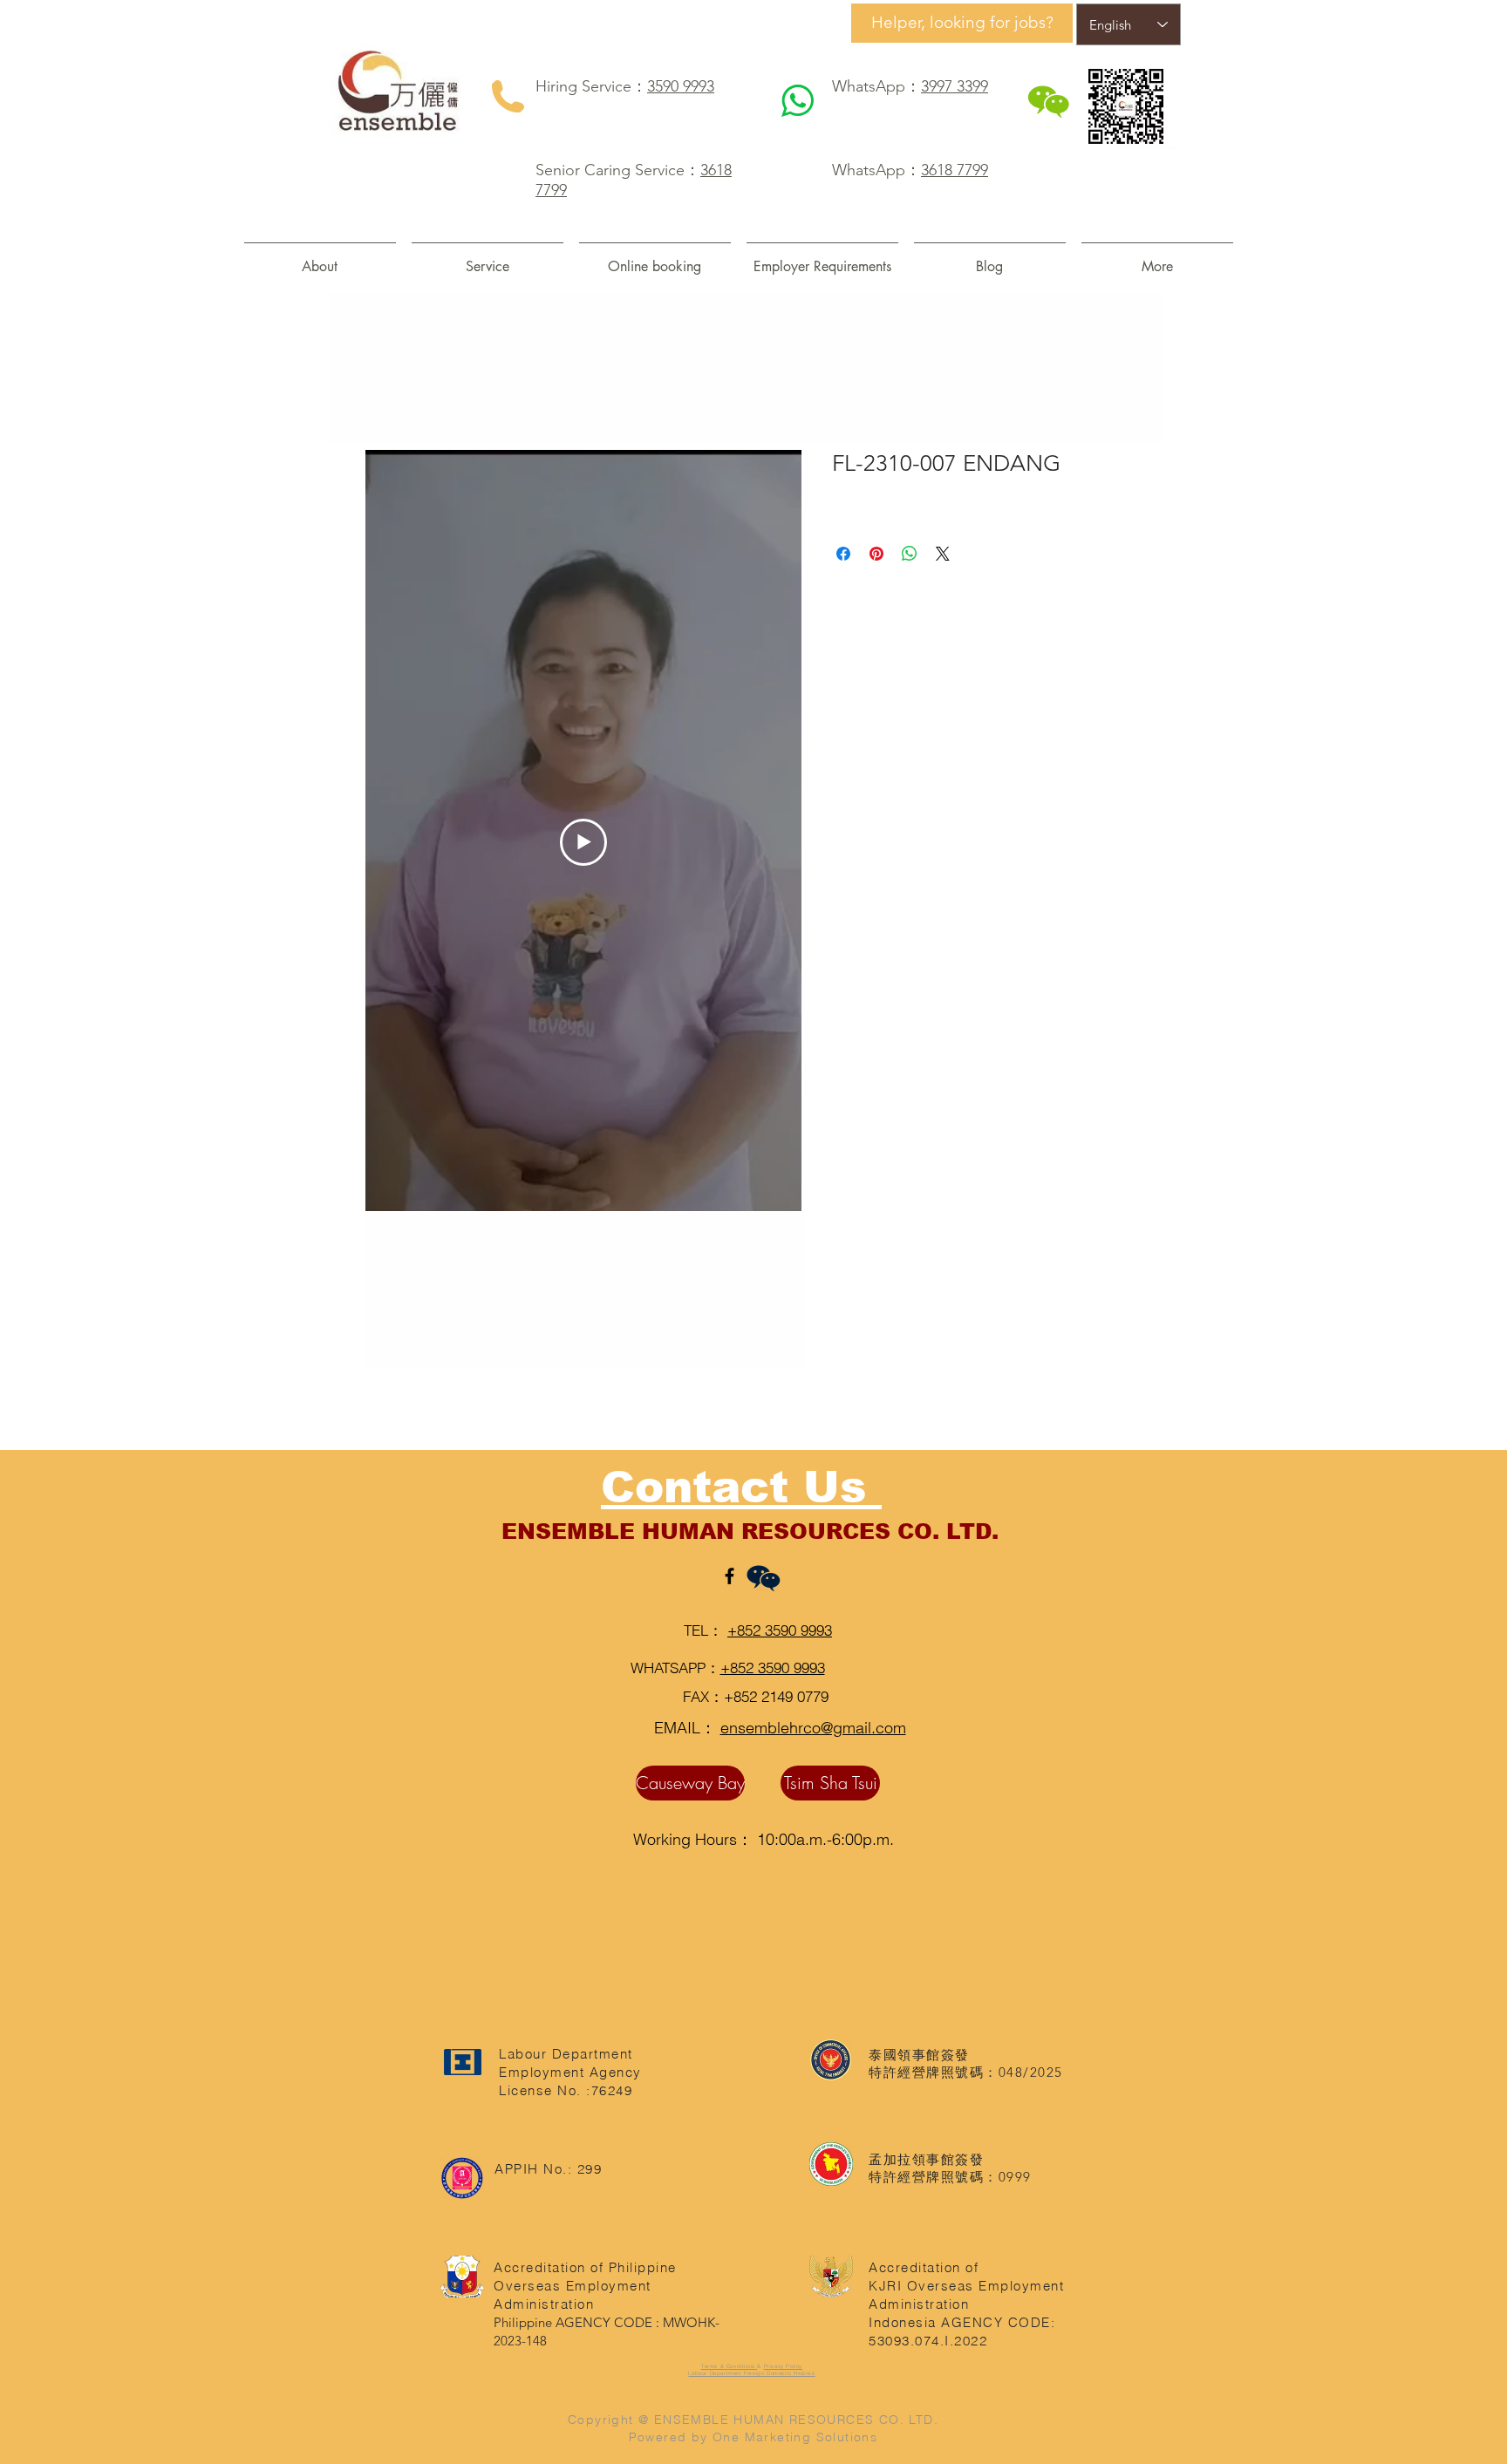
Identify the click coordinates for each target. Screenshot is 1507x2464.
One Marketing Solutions (795, 2437)
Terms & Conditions (729, 2366)
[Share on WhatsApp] (910, 554)
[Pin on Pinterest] (876, 554)
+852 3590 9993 (780, 1630)
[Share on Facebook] (843, 554)
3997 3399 (955, 86)
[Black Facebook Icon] (730, 1576)
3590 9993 (681, 86)
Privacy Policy (783, 2366)
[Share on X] (943, 554)
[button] (488, 259)
